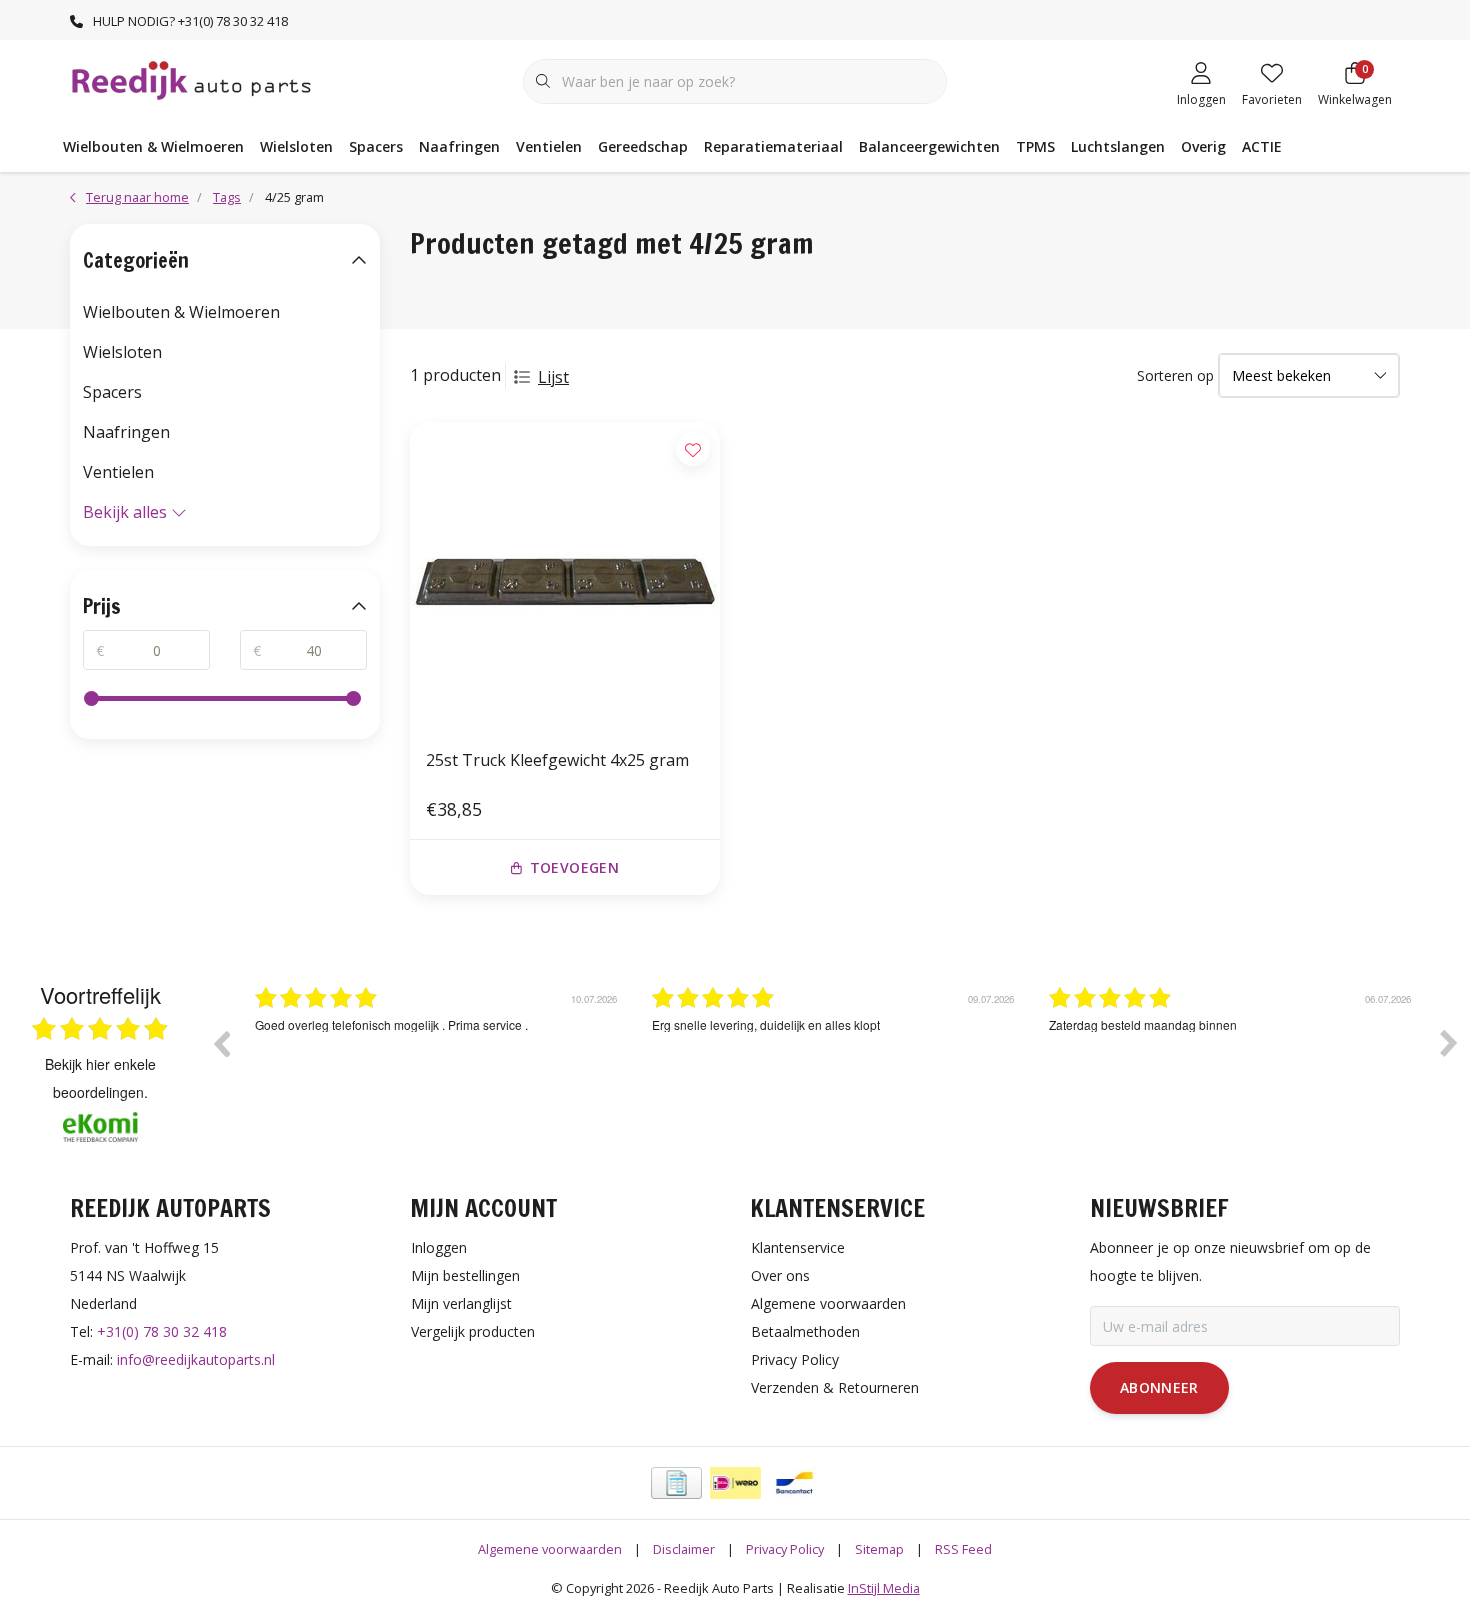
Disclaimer (684, 1549)
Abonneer (1159, 1387)
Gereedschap (643, 146)
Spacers (376, 146)
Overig (1203, 146)
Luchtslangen (1118, 146)
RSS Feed (963, 1549)
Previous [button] (221, 1043)
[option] (527, 1058)
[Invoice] (676, 1483)
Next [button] (1449, 1043)
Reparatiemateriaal (773, 146)
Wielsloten (296, 146)
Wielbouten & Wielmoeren (153, 146)
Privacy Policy (785, 1549)
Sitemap (879, 1549)
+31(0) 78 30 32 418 (162, 1331)
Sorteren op (1175, 375)
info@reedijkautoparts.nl (196, 1359)
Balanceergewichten (929, 146)
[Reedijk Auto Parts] (192, 79)
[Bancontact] (794, 1483)
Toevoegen (574, 867)
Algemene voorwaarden (550, 1549)
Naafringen (459, 146)
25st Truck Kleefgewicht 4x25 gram (557, 760)
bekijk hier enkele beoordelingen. (100, 1078)
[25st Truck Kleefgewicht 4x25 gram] (565, 577)
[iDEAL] (735, 1483)
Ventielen (549, 146)
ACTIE (1262, 146)
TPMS (1035, 146)
